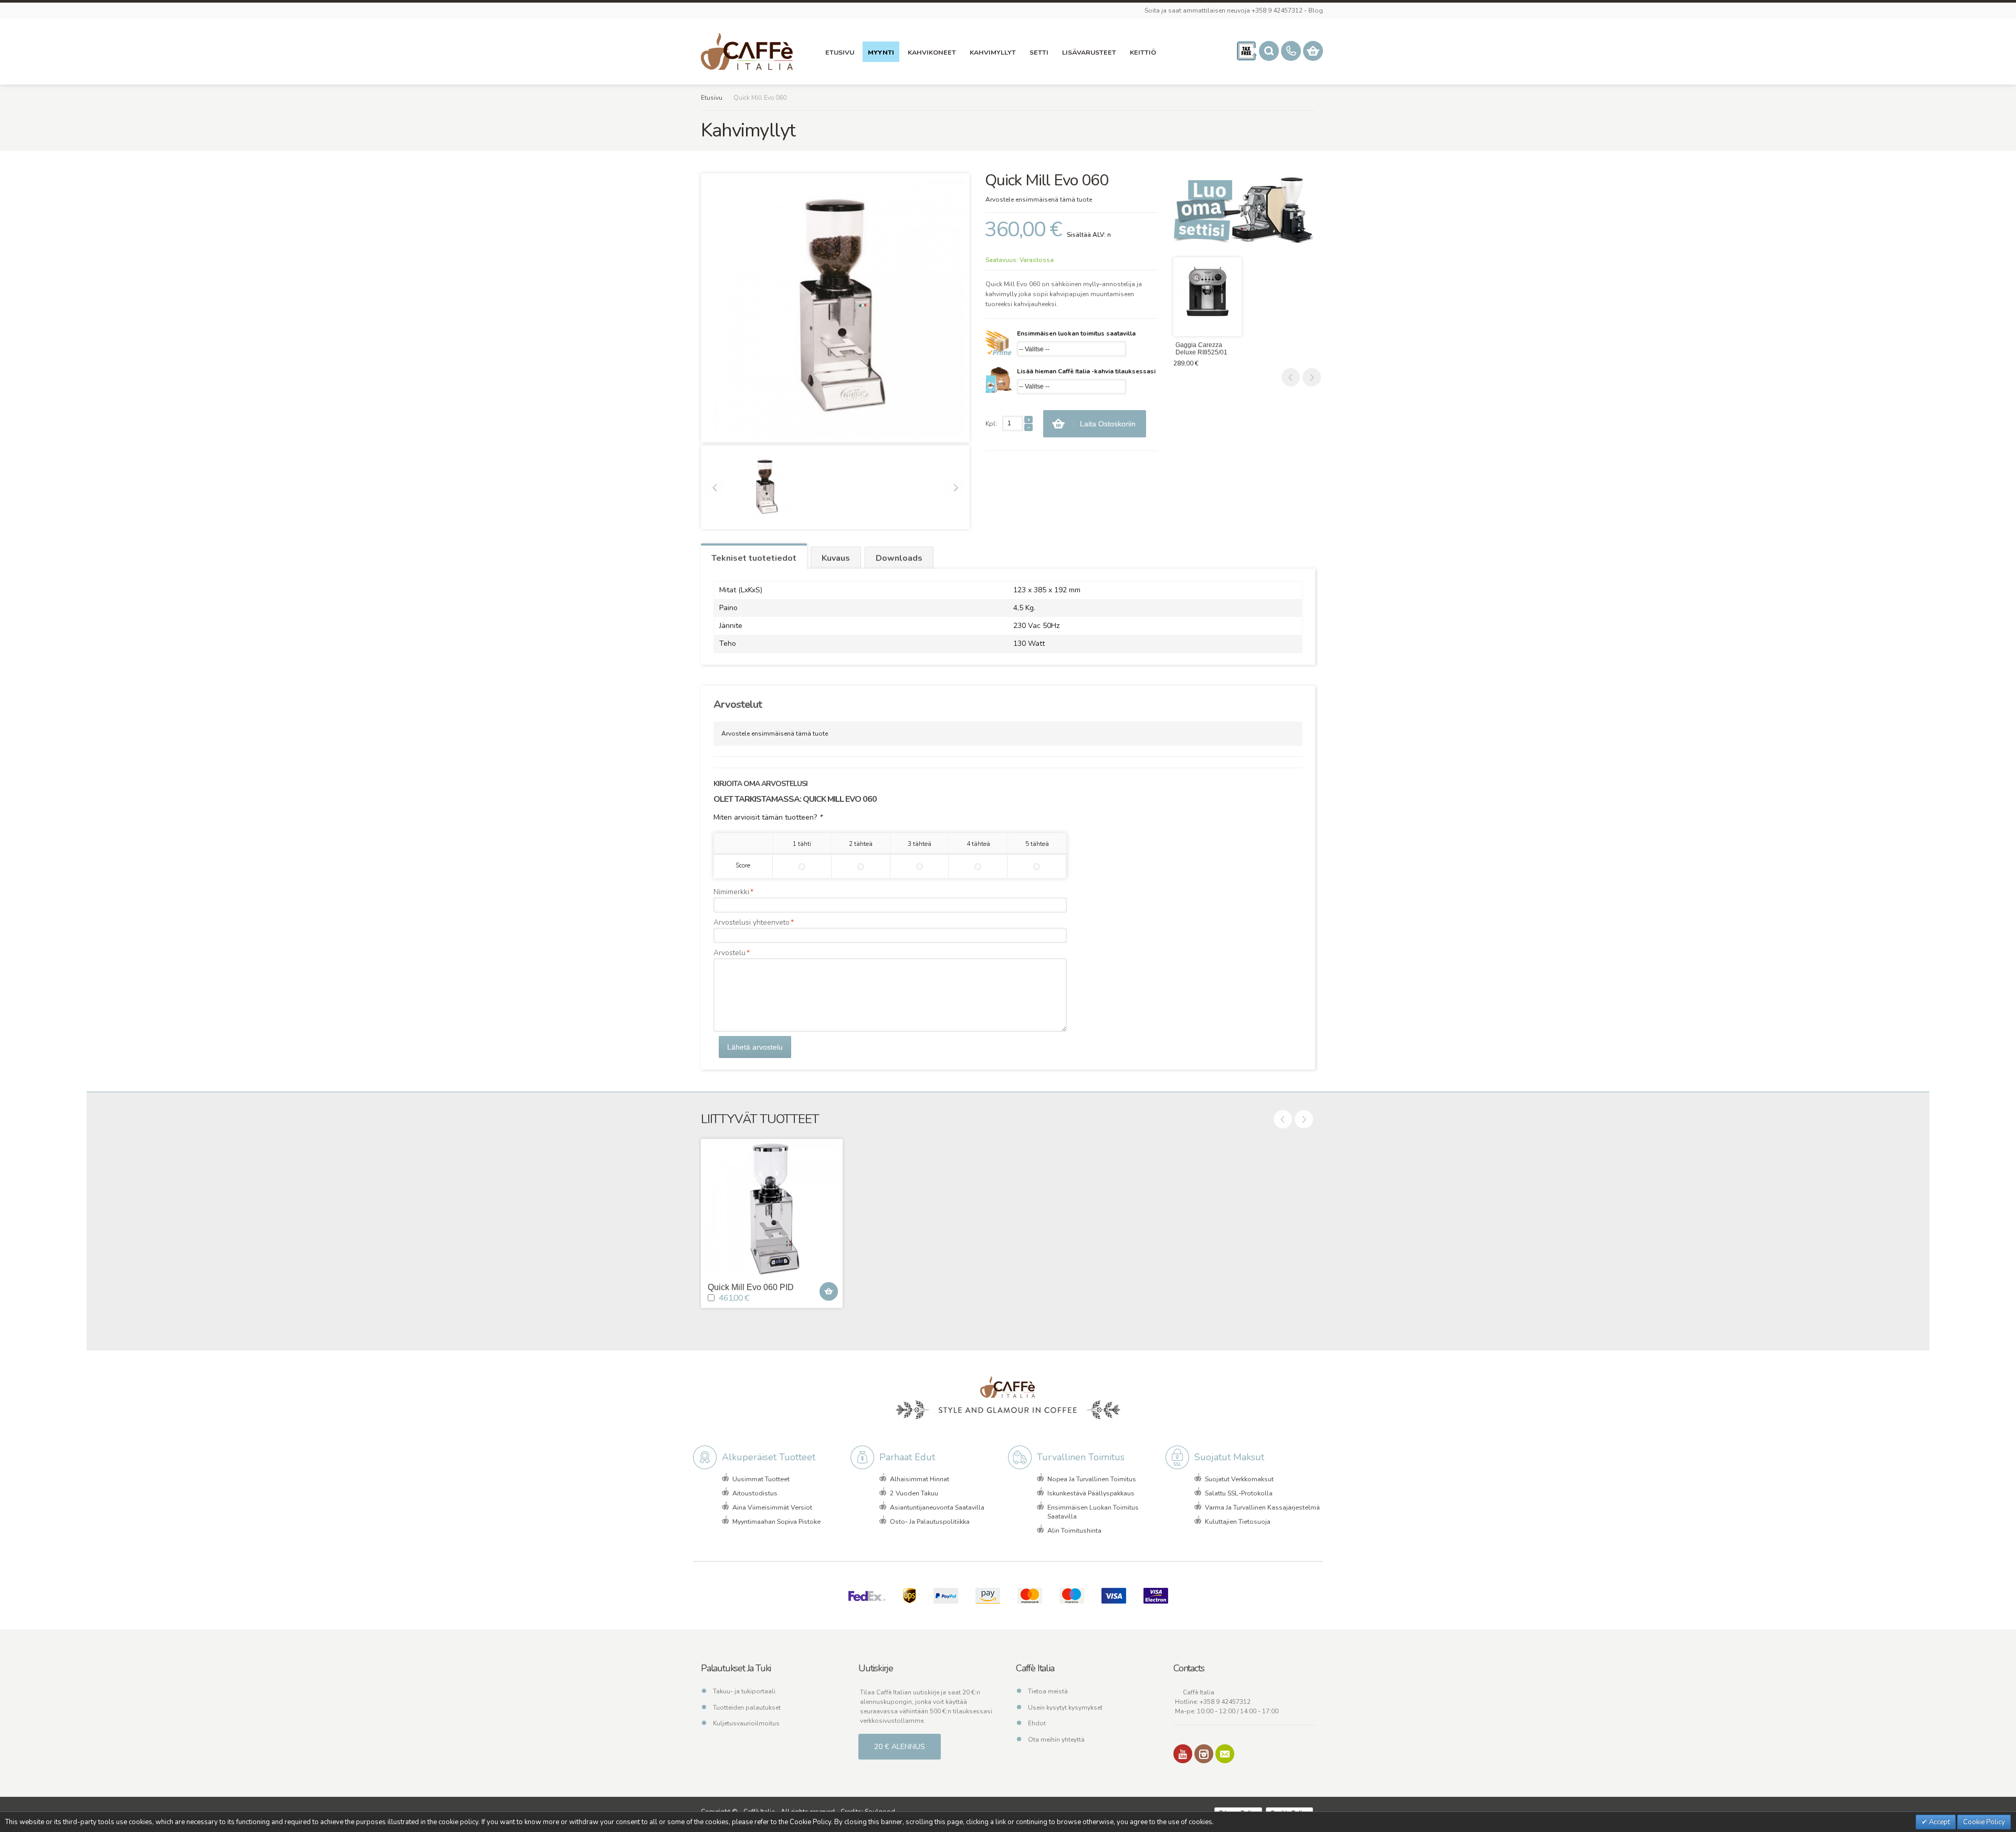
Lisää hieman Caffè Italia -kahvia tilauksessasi (1086, 371)
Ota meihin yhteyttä (1056, 1740)
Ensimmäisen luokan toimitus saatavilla (1076, 333)
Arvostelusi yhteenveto (752, 922)
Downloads (899, 558)
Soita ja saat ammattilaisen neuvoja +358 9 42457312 (1224, 11)
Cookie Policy (1984, 1822)
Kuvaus (836, 558)
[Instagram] (1204, 1754)
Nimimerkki (731, 892)
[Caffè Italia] (747, 51)
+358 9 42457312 (1225, 1702)
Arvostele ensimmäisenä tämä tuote (1039, 200)
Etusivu (712, 98)
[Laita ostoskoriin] (829, 1291)
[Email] (1225, 1754)
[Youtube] (1183, 1754)
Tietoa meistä (1048, 1691)
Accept (1939, 1822)
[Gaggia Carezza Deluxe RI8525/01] (1207, 297)
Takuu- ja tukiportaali (744, 1691)
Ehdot (1037, 1723)
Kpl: (991, 424)
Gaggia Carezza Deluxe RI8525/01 (1201, 349)
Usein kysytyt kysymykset (1065, 1708)
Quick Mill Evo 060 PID (751, 1287)
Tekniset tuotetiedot (754, 558)
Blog (1316, 11)
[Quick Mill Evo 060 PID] (772, 1210)
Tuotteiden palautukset (747, 1708)
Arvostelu (729, 953)
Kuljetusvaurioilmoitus (746, 1723)
